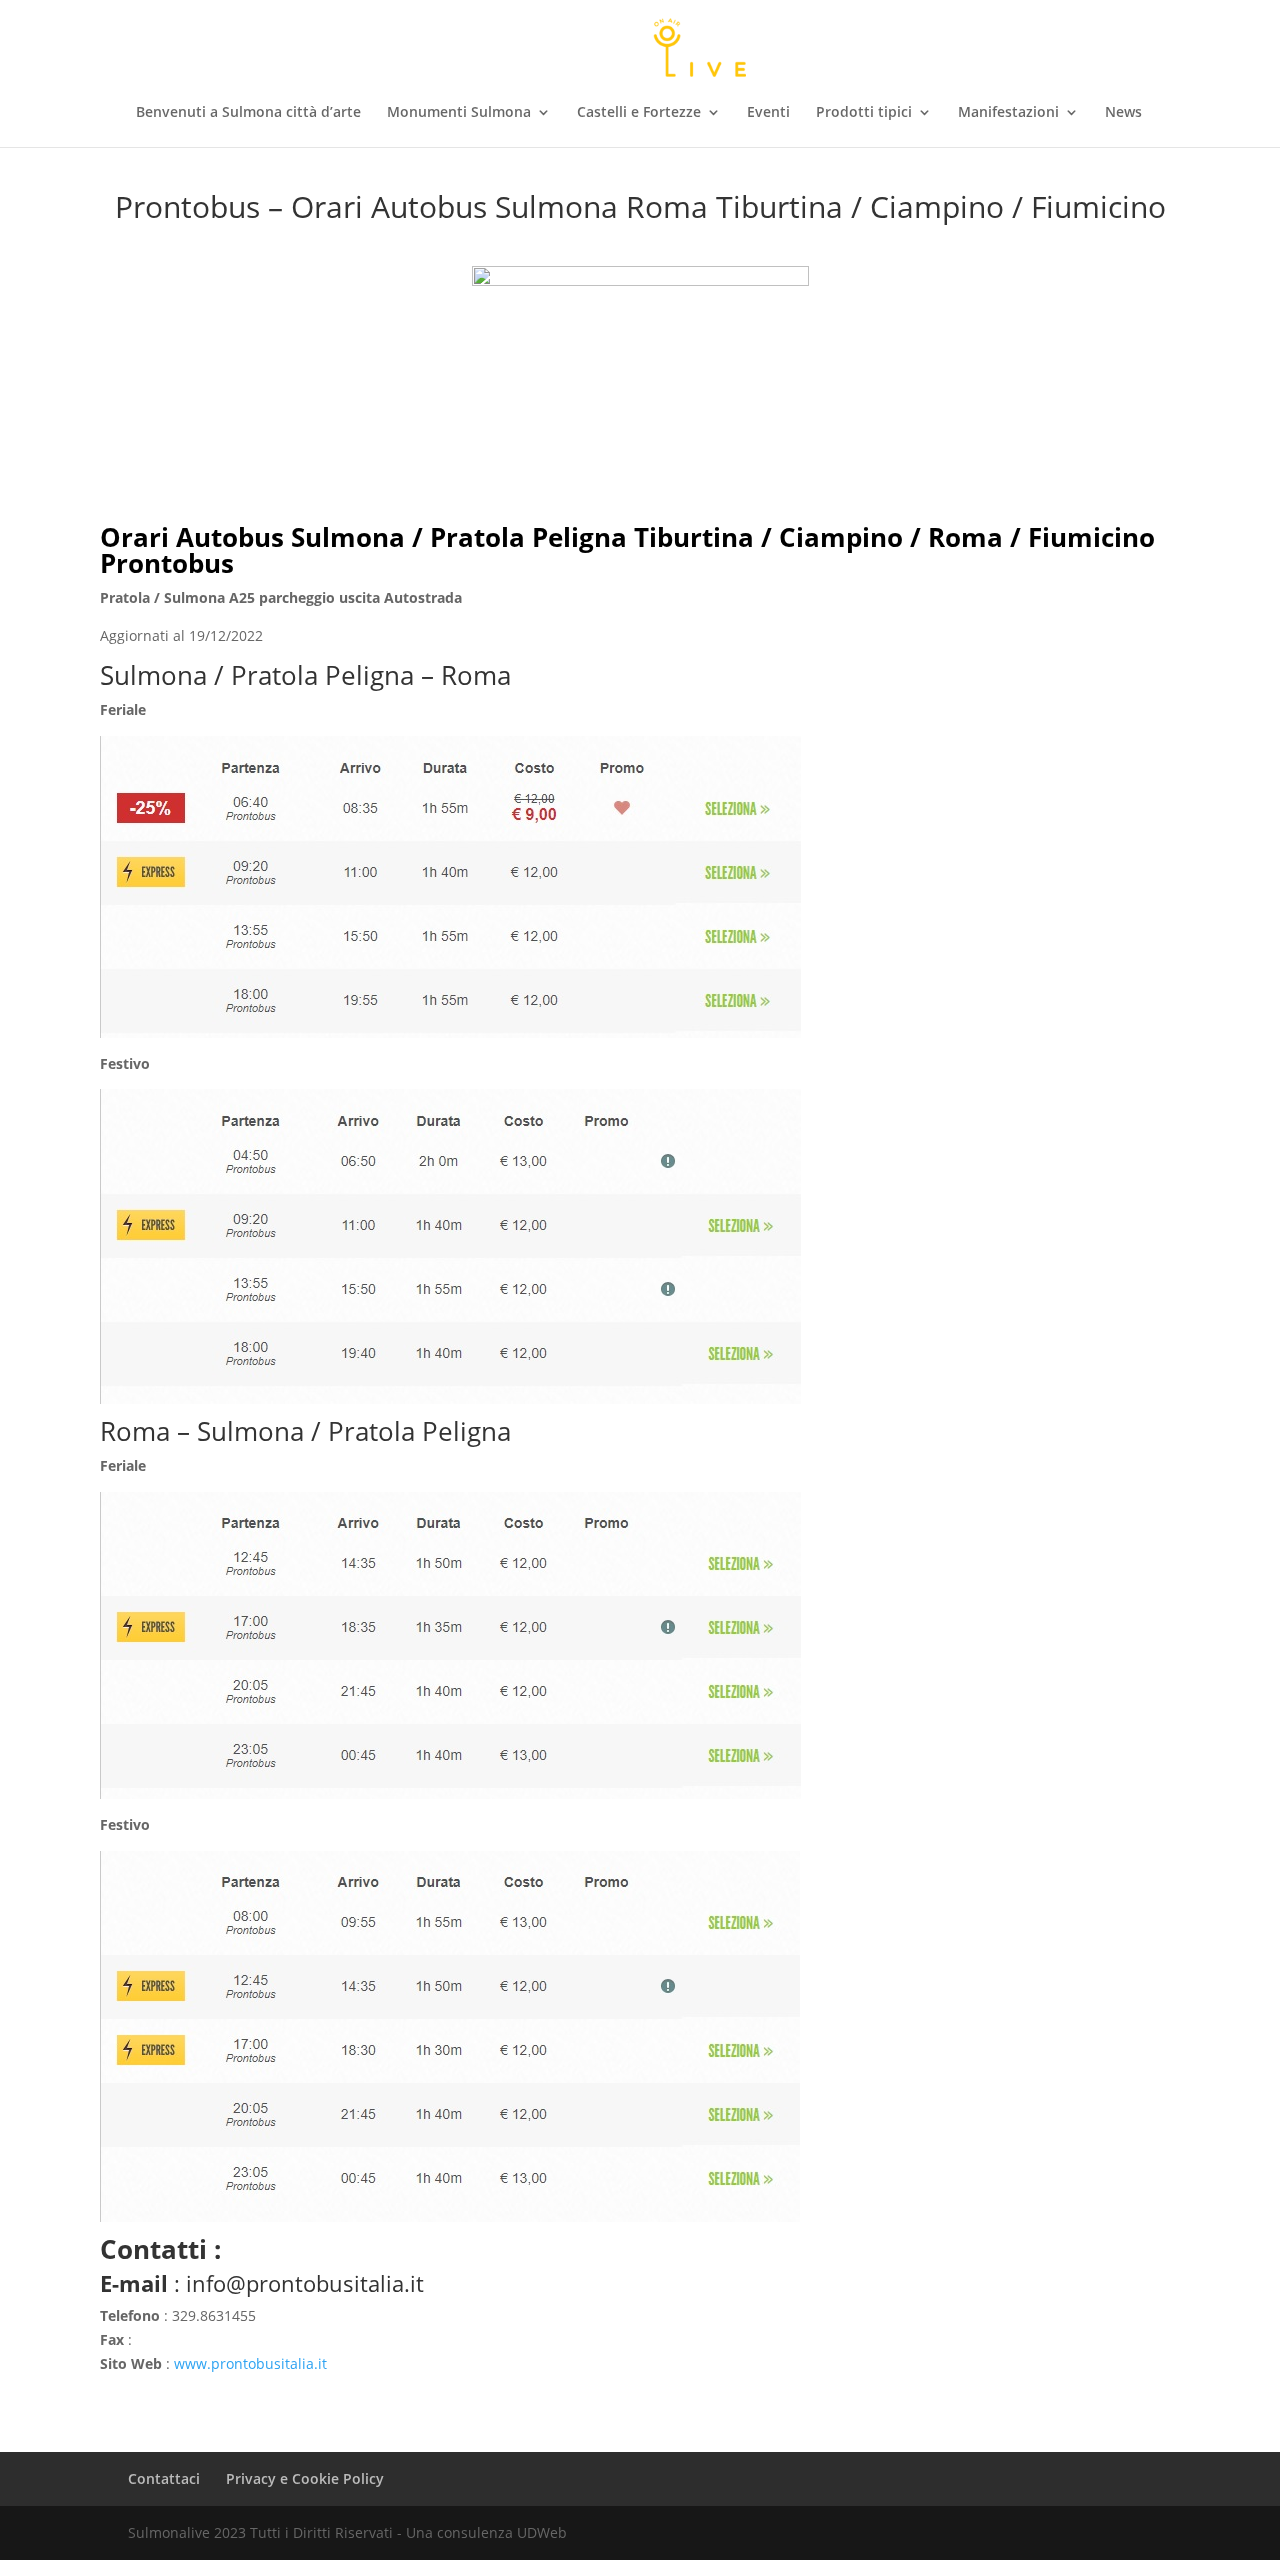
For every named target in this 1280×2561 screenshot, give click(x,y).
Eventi (768, 113)
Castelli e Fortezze (639, 113)
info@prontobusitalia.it (305, 2283)
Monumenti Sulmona (459, 113)
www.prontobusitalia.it (250, 2363)
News (1123, 113)
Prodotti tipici (864, 113)
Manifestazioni (1008, 113)
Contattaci (164, 2478)
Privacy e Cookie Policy (305, 2478)
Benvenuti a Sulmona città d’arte (248, 113)
